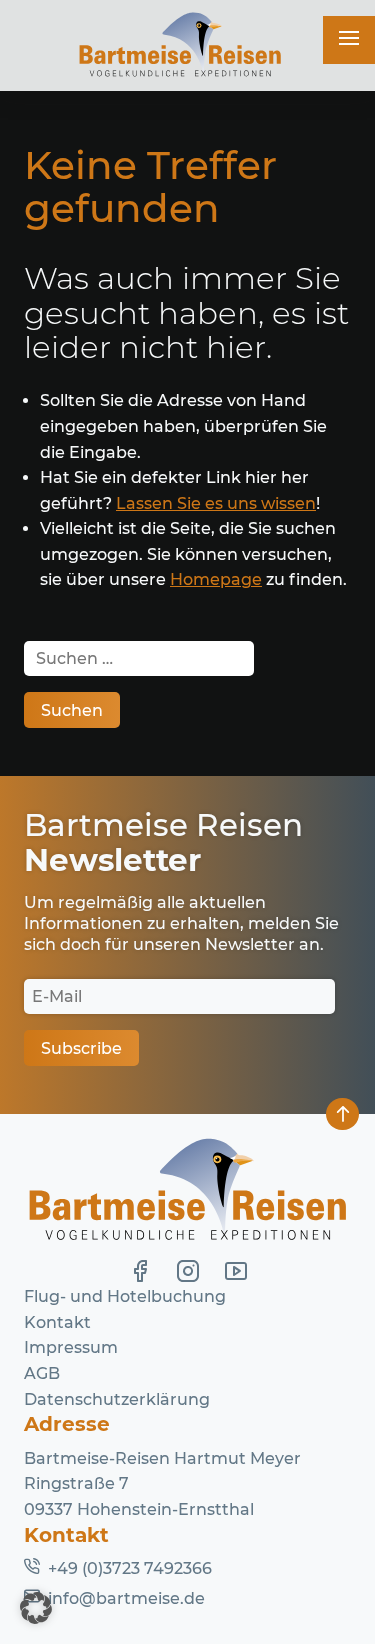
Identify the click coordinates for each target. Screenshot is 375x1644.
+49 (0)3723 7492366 (130, 1568)
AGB (42, 1373)
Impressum (71, 1347)
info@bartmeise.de (126, 1598)
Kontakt (57, 1322)
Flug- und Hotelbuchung (125, 1296)
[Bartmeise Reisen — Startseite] (180, 45)
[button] (36, 1608)
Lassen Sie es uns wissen (216, 503)
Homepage (216, 579)
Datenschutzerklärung (117, 1399)
